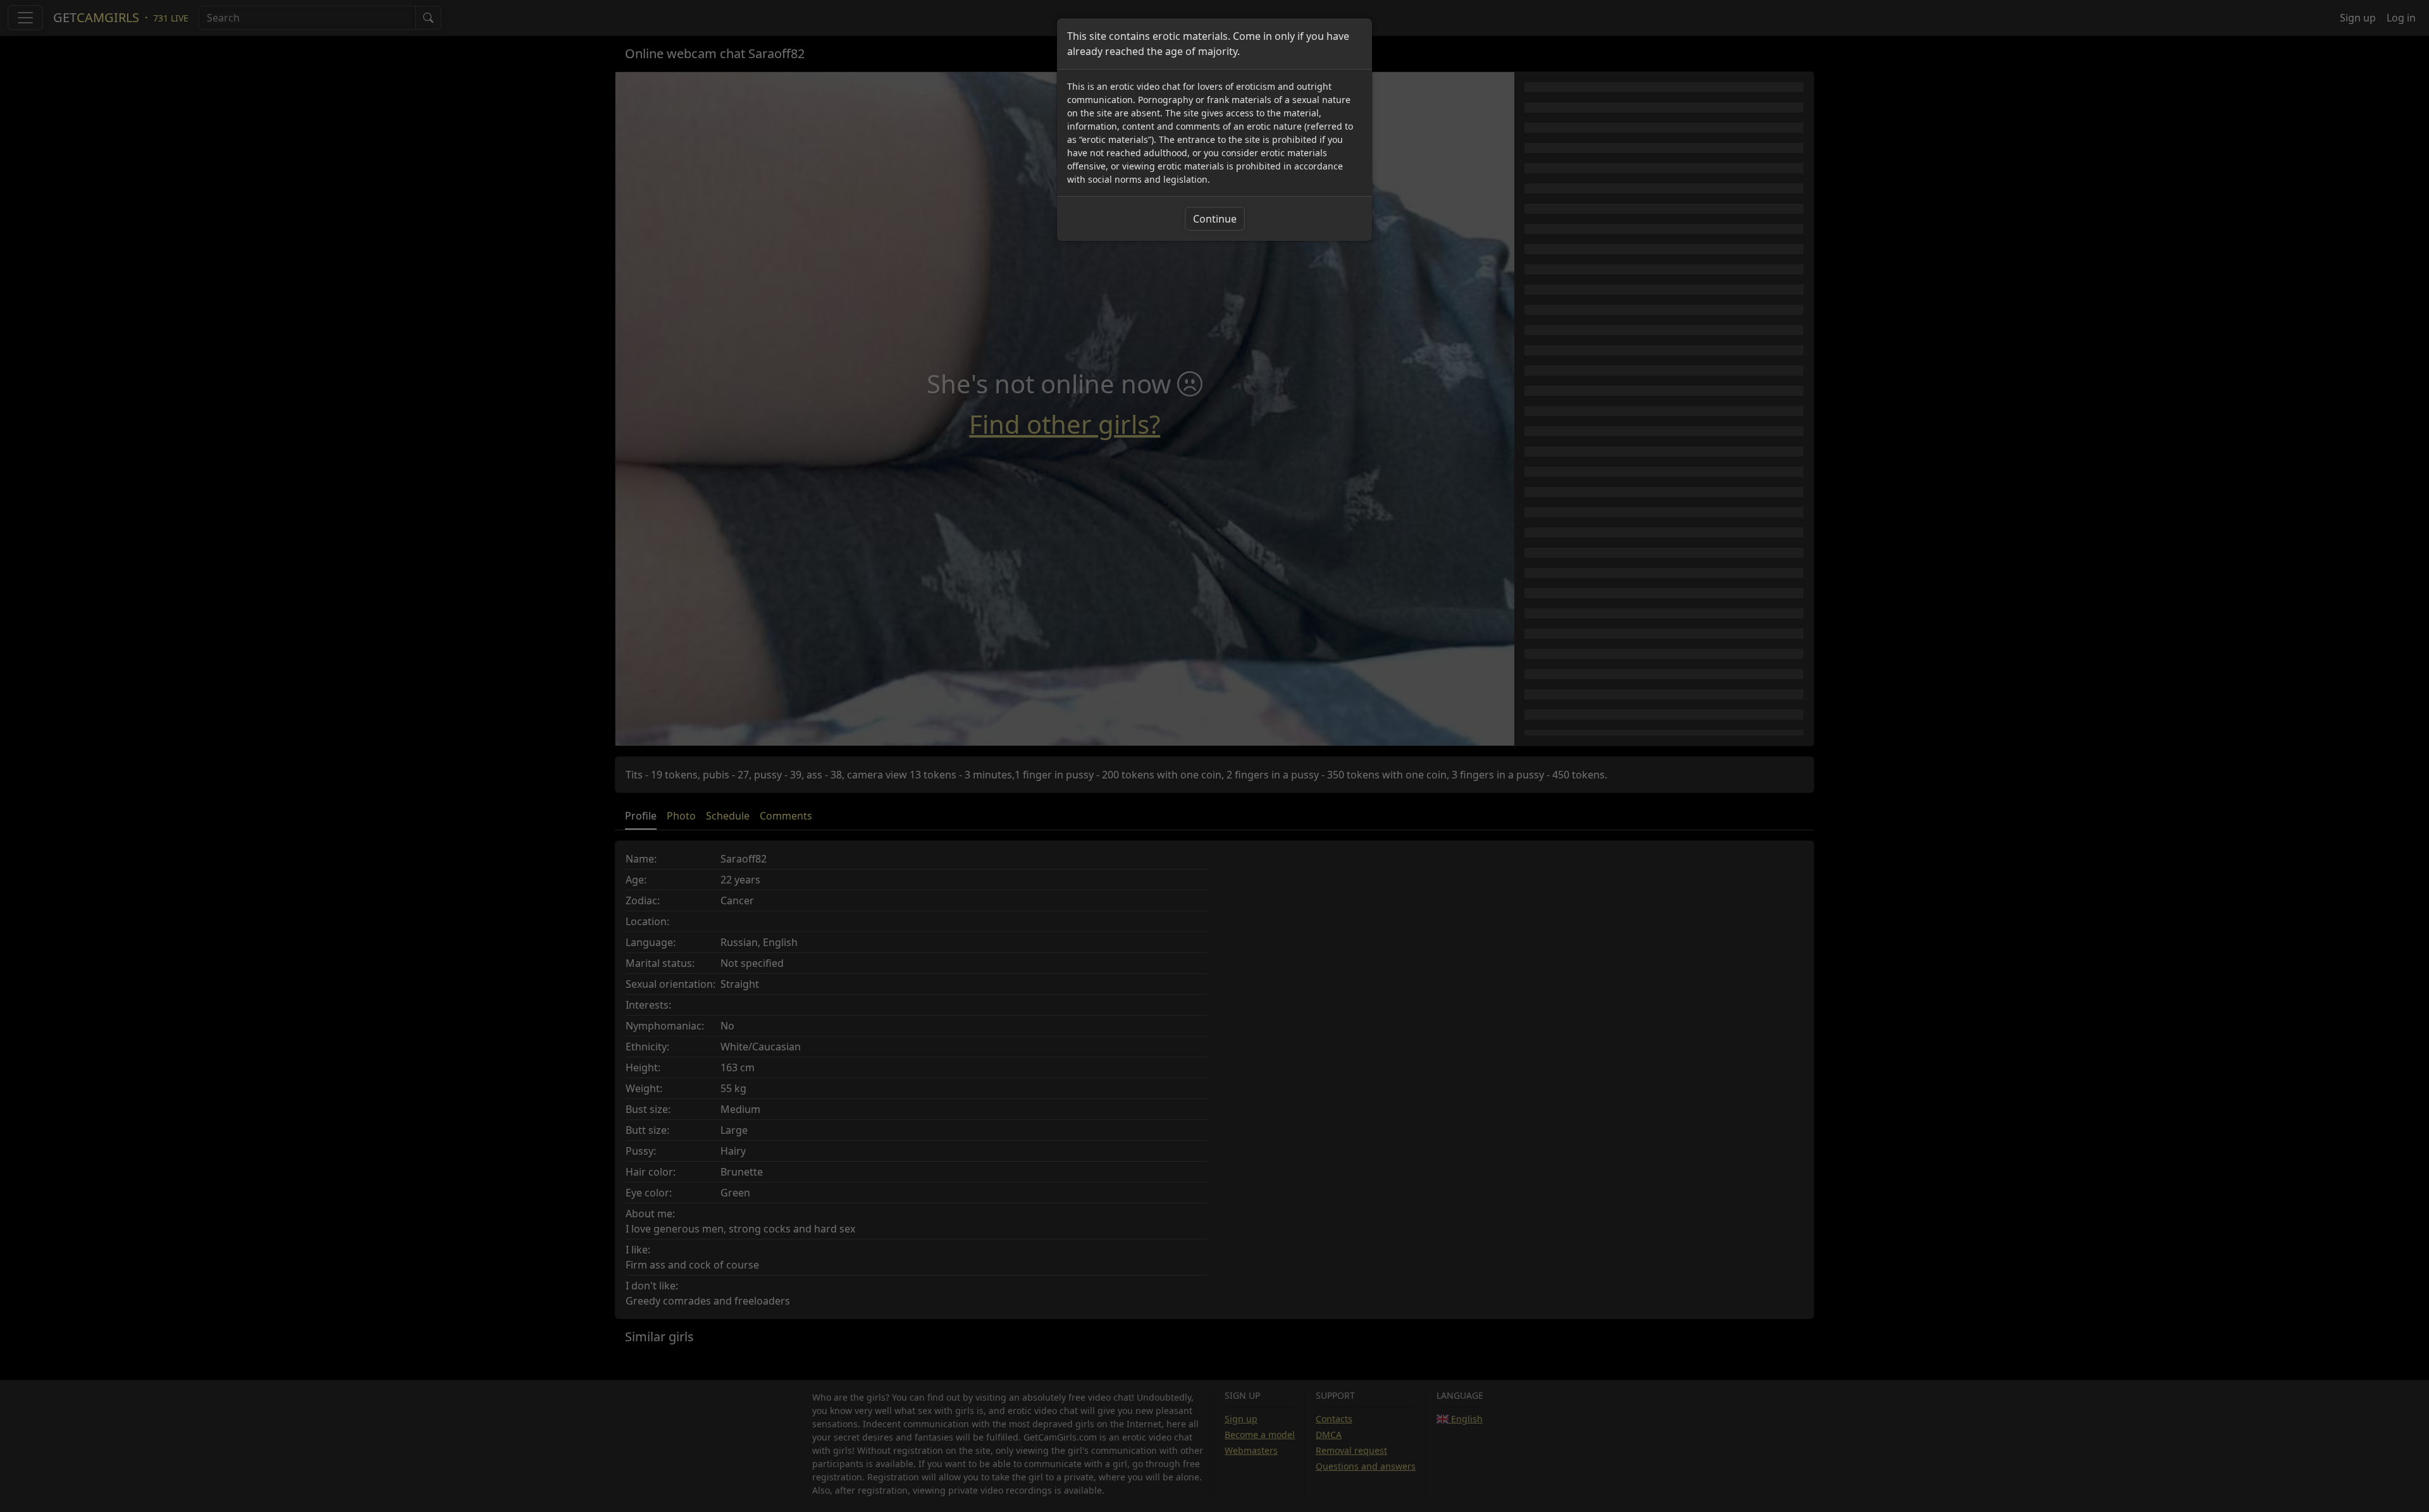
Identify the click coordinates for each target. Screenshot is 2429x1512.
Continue (1215, 219)
